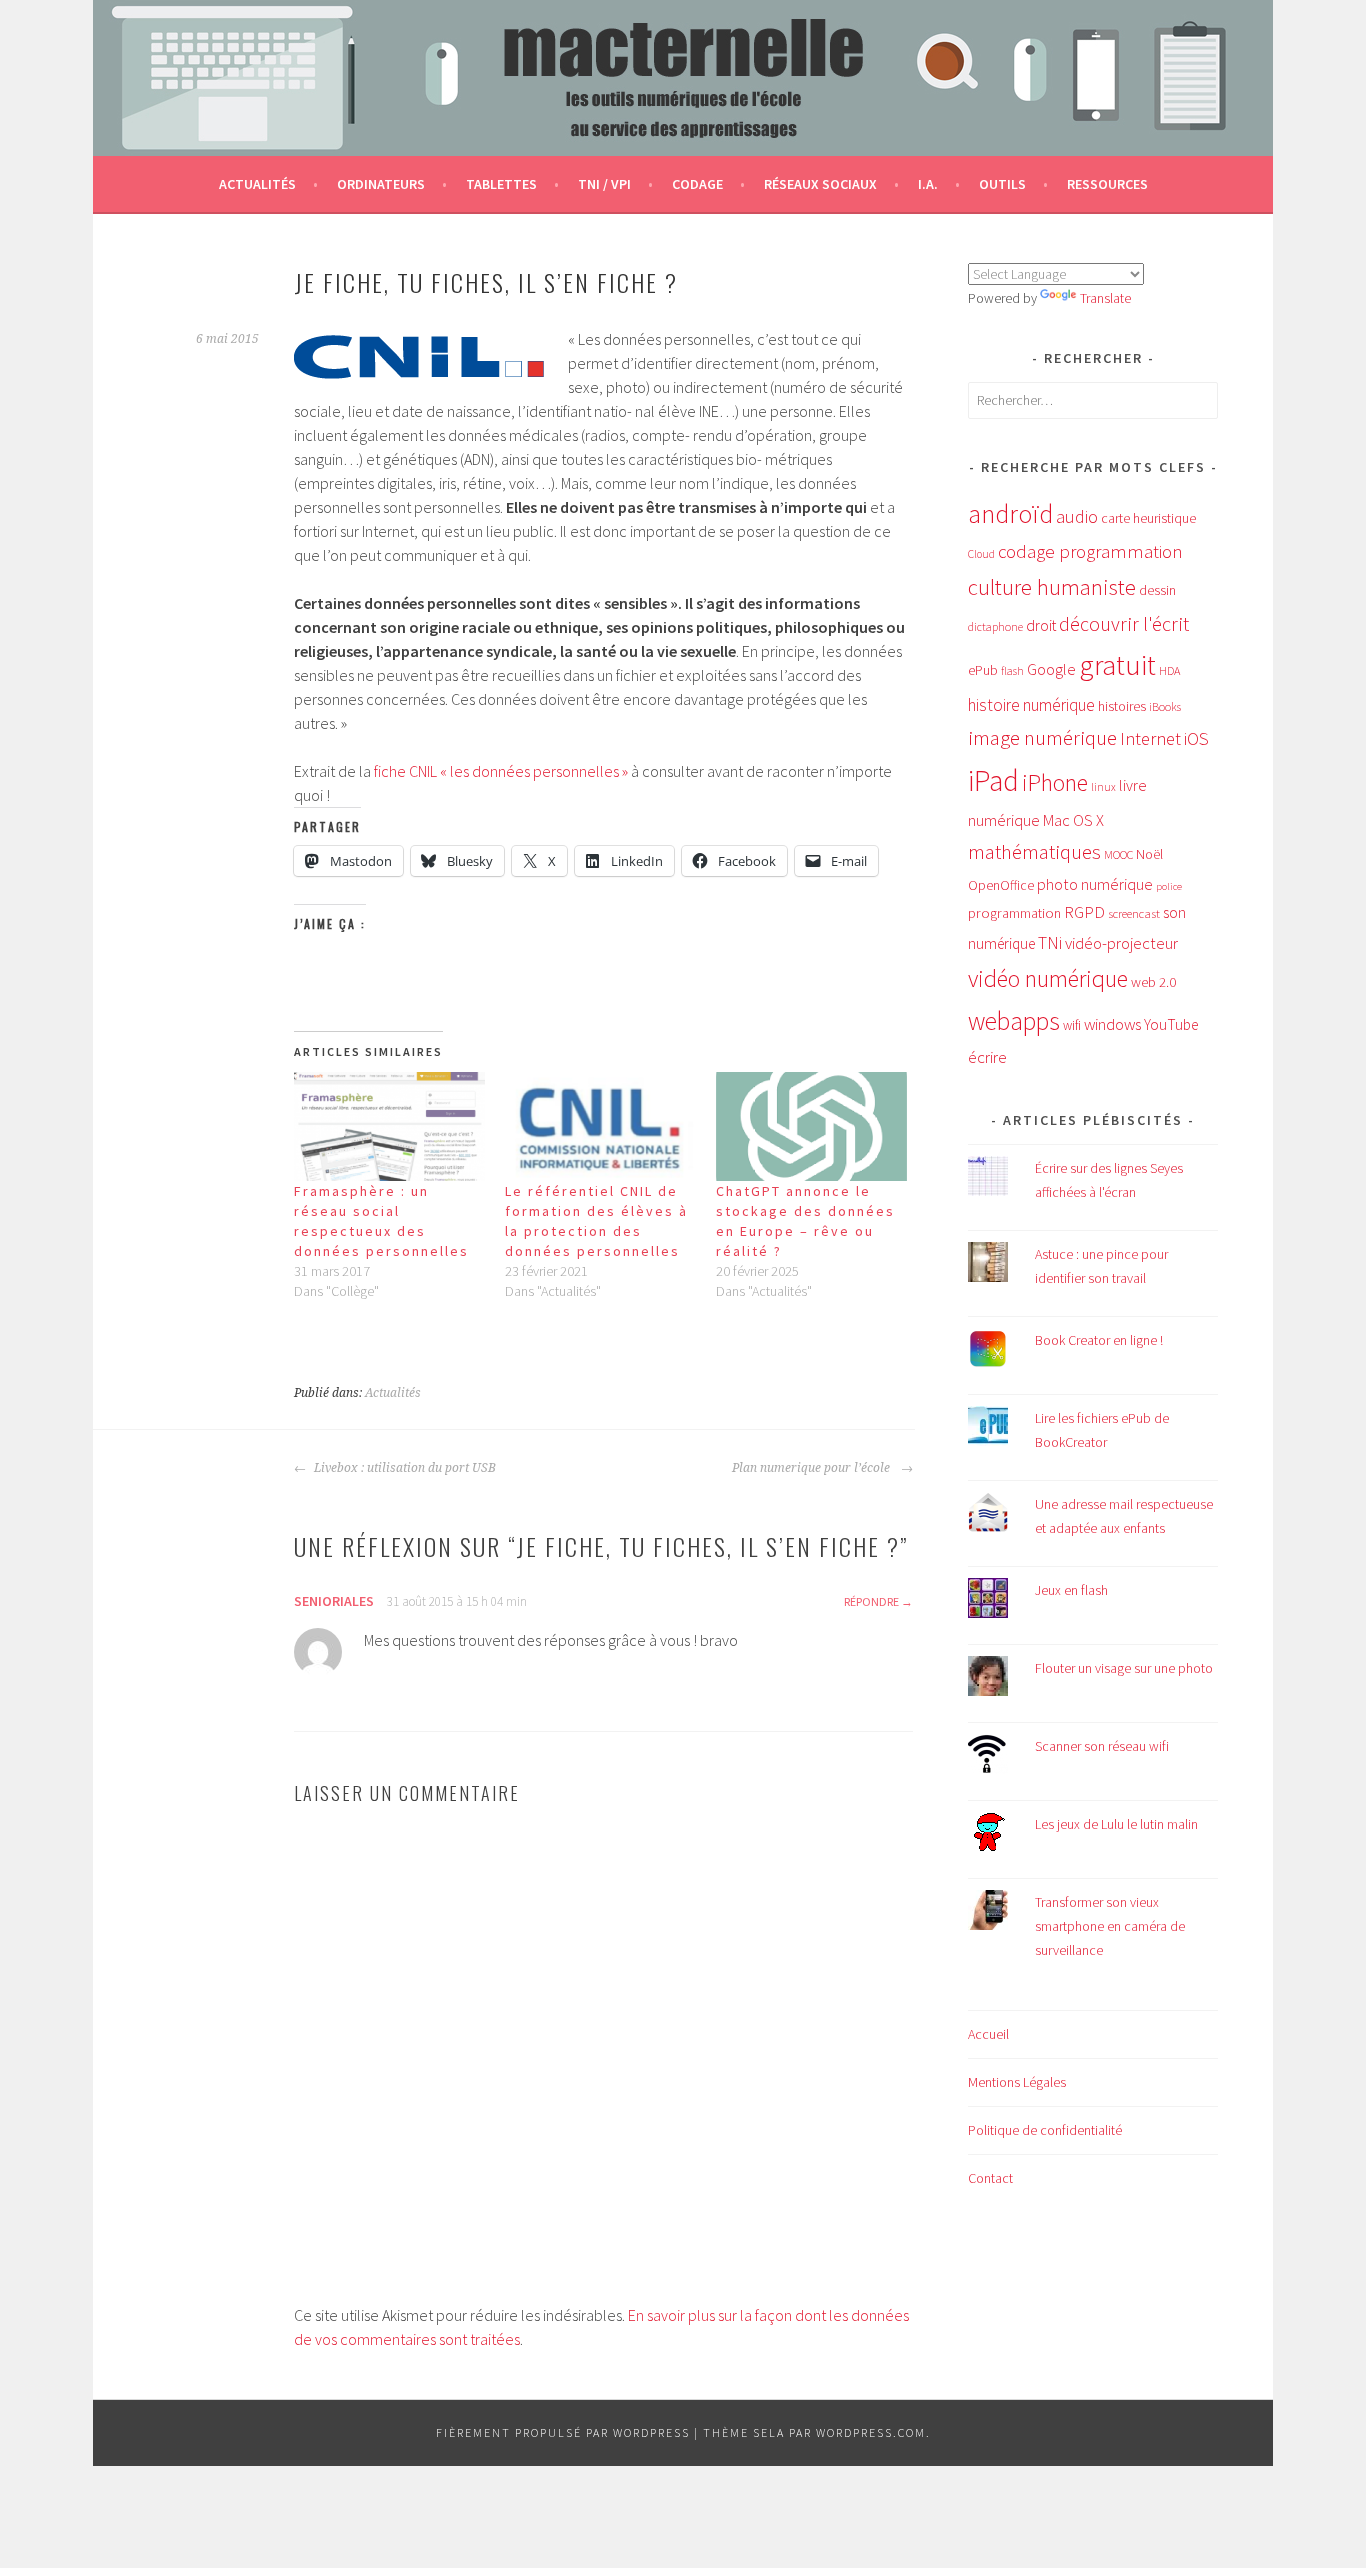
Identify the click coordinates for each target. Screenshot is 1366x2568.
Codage (697, 184)
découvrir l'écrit (1124, 624)
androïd (1010, 513)
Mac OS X (1073, 820)
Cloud (981, 554)
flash (1012, 671)
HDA (1169, 670)
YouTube (1171, 1024)
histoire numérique (1031, 705)
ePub (983, 670)
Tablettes (501, 184)
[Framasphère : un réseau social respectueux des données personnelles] (389, 1126)
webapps (1014, 1021)
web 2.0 (1153, 982)
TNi (1050, 943)
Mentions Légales (1017, 2082)
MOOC (1118, 854)
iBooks (1165, 706)
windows (1112, 1024)
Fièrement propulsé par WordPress (563, 2432)
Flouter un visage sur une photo (1124, 1668)
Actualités (257, 184)
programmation (1014, 913)
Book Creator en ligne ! (1099, 1340)
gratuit (1117, 665)
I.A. (928, 184)
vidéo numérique (1048, 978)
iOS (1196, 738)
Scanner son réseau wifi (1102, 1746)
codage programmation (1090, 551)
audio (1077, 516)
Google (1051, 669)
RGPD (1084, 912)
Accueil (988, 2034)
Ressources (1107, 184)
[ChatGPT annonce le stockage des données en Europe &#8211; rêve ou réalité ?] (811, 1126)
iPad (993, 780)
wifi (1072, 1025)
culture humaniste (1052, 587)
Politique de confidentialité (1045, 2130)
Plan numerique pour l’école (814, 1468)
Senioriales (334, 1601)
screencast (1134, 913)
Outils (1002, 184)
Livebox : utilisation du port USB (403, 1468)
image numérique (1042, 737)
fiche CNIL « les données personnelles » (501, 771)
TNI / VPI (604, 184)
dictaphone (995, 626)
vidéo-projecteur (1121, 943)
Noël (1149, 854)
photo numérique (1095, 884)
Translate (1105, 298)
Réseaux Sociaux (820, 184)
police (1169, 886)
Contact (990, 2178)
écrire (987, 1057)
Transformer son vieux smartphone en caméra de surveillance (1110, 1926)
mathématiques (1034, 852)
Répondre (871, 1601)
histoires (1122, 706)
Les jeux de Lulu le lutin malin (1116, 1824)
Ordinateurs (381, 184)
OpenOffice (1001, 885)
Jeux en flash (1071, 1590)
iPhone (1055, 782)
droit (1041, 625)
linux (1103, 787)
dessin (1157, 590)
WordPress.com (871, 2432)
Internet (1150, 738)
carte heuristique (1148, 518)
